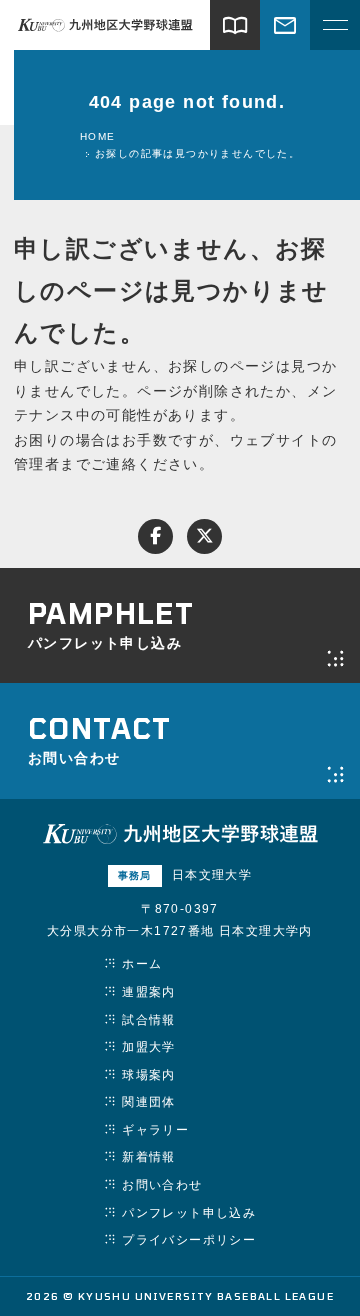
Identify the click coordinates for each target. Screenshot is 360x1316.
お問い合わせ (162, 1185)
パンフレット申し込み (189, 1213)
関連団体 (149, 1102)
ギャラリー (155, 1130)
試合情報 (149, 1020)
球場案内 (149, 1075)
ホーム (142, 964)
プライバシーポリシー (189, 1240)
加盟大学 (149, 1047)
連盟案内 (149, 992)
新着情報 (149, 1157)
